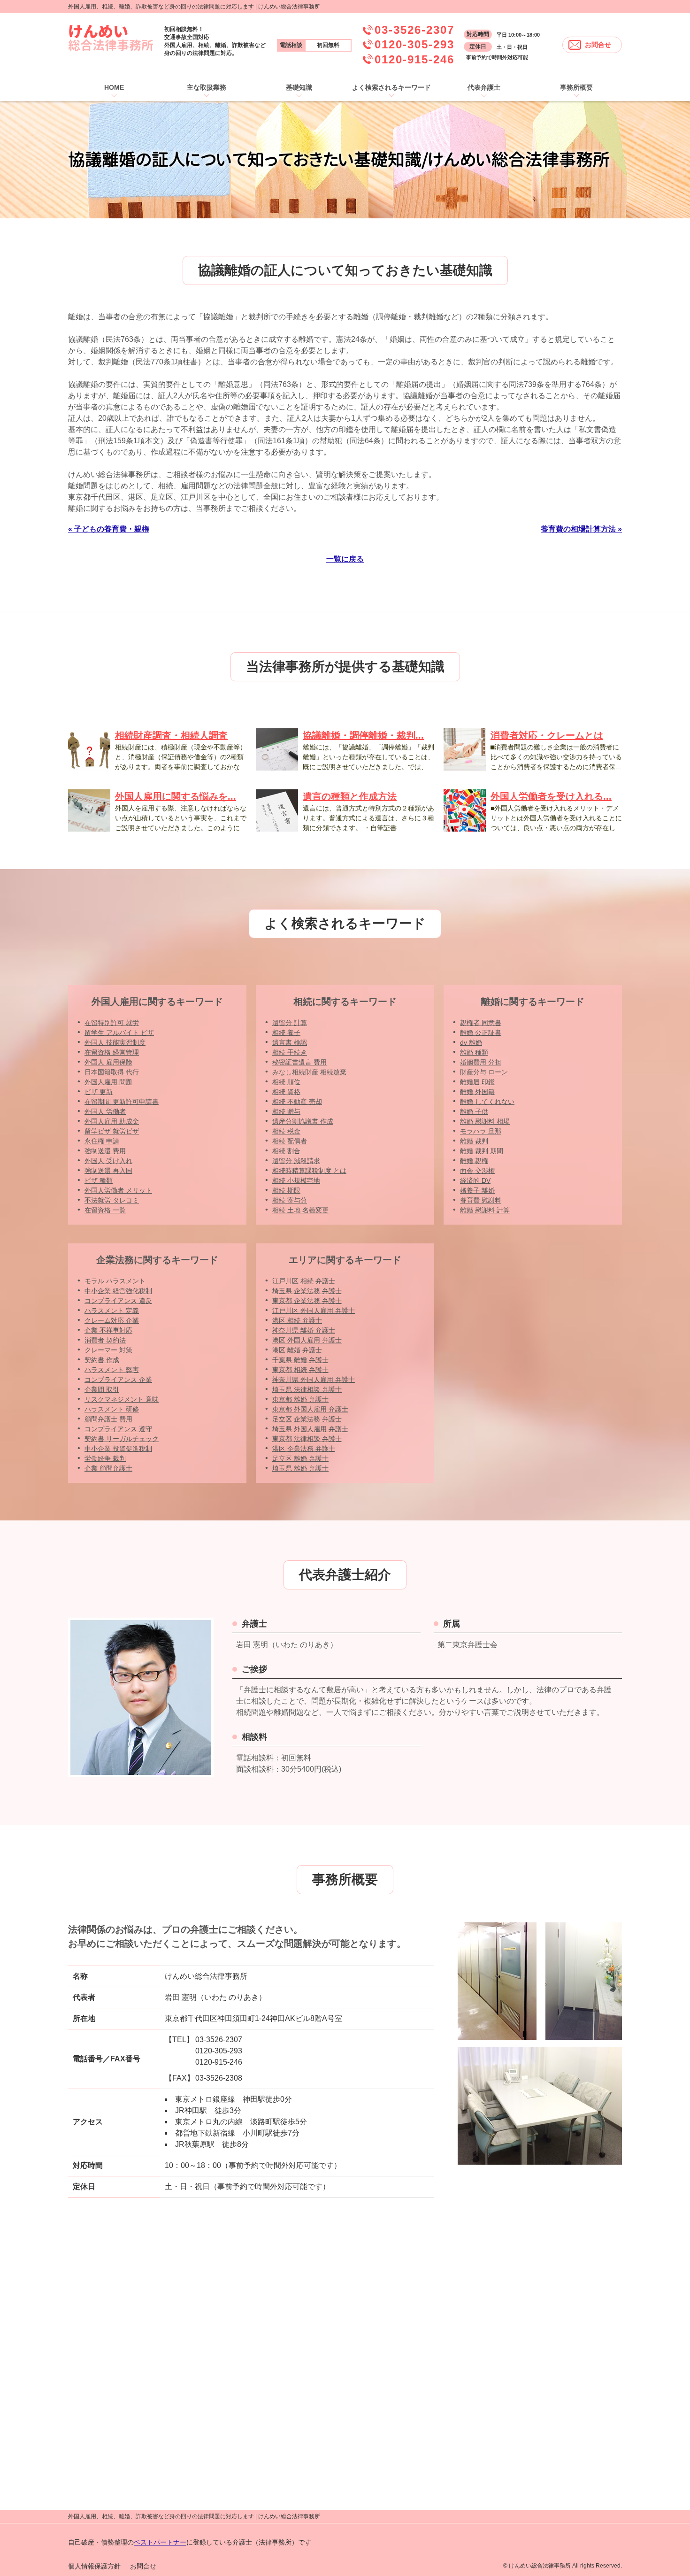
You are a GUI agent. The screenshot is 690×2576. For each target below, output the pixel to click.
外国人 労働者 (105, 1111)
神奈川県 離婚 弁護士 (304, 1330)
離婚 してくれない (487, 1102)
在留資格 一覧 (105, 1210)
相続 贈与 (286, 1111)
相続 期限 (286, 1190)
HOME (114, 87)
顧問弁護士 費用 (108, 1419)
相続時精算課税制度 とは (309, 1171)
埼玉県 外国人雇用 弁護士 (310, 1429)
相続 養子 (286, 1033)
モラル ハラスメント (115, 1281)
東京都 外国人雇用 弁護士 (310, 1409)
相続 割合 (286, 1151)
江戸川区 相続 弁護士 (304, 1281)
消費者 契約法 (105, 1340)
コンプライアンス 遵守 (118, 1429)
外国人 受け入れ (108, 1161)
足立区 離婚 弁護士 (300, 1458)
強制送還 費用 (105, 1151)
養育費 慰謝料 (481, 1200)
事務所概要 (576, 87)
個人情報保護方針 (94, 2566)
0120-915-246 (414, 59)
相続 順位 (286, 1082)
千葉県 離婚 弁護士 (300, 1360)
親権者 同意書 (481, 1023)
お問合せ (598, 45)
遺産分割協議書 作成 (303, 1121)
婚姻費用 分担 (481, 1062)
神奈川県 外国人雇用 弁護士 (314, 1380)
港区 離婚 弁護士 (297, 1350)
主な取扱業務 (207, 87)
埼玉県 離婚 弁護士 (300, 1468)
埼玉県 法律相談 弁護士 (307, 1389)
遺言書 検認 (290, 1042)
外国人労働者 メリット (118, 1190)
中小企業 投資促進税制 (118, 1449)
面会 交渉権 (477, 1171)
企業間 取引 (102, 1389)
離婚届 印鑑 (477, 1082)
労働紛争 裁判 (105, 1458)
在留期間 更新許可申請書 (122, 1102)
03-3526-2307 (414, 30)
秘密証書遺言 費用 (299, 1062)
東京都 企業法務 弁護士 (307, 1301)
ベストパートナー (160, 2542)
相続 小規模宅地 (296, 1180)
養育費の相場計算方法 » (581, 529)
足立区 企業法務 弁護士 (307, 1419)
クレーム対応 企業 (112, 1320)
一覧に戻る (345, 559)
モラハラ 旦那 (481, 1131)
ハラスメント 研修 (112, 1409)
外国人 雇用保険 (108, 1062)
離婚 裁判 (474, 1141)
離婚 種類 (474, 1052)
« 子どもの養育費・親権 (109, 529)
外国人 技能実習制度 (115, 1042)
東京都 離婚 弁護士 (300, 1399)
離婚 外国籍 (477, 1092)
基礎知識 (299, 87)
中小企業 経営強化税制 (118, 1291)
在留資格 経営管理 (112, 1052)
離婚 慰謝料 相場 (485, 1121)
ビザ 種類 (99, 1180)
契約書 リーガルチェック (122, 1439)
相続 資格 (286, 1092)
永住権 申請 (102, 1141)
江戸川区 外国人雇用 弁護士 (314, 1311)
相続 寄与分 (290, 1200)
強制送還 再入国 (108, 1171)
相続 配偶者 (290, 1141)
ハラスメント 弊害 (112, 1370)
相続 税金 (286, 1131)
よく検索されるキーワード (391, 87)
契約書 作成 (102, 1360)
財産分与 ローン (484, 1072)
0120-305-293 (414, 44)
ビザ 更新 (99, 1092)
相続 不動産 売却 (297, 1102)
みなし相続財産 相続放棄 (309, 1072)
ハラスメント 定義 (112, 1311)
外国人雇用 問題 (108, 1082)
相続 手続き (290, 1052)
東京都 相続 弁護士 (300, 1370)
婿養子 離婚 (477, 1190)
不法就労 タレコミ (112, 1200)
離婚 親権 (474, 1161)
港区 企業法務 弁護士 (304, 1449)
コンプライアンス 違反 (118, 1301)
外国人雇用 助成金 (112, 1121)
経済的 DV (475, 1180)
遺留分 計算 (290, 1023)
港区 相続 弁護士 (297, 1320)
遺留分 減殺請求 (296, 1161)
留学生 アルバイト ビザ (119, 1033)
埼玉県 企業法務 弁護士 (307, 1291)
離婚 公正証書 (481, 1033)
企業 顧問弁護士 (108, 1468)
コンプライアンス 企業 (118, 1380)
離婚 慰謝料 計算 (485, 1210)
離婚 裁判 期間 (482, 1151)
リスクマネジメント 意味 (122, 1399)
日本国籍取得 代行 (112, 1072)
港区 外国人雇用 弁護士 (307, 1340)
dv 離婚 (471, 1042)
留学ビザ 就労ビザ (112, 1131)
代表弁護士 (484, 87)
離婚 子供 (474, 1111)
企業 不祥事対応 (108, 1330)
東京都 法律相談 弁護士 (307, 1439)
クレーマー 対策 (108, 1350)
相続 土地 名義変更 (300, 1210)
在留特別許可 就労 (112, 1023)
